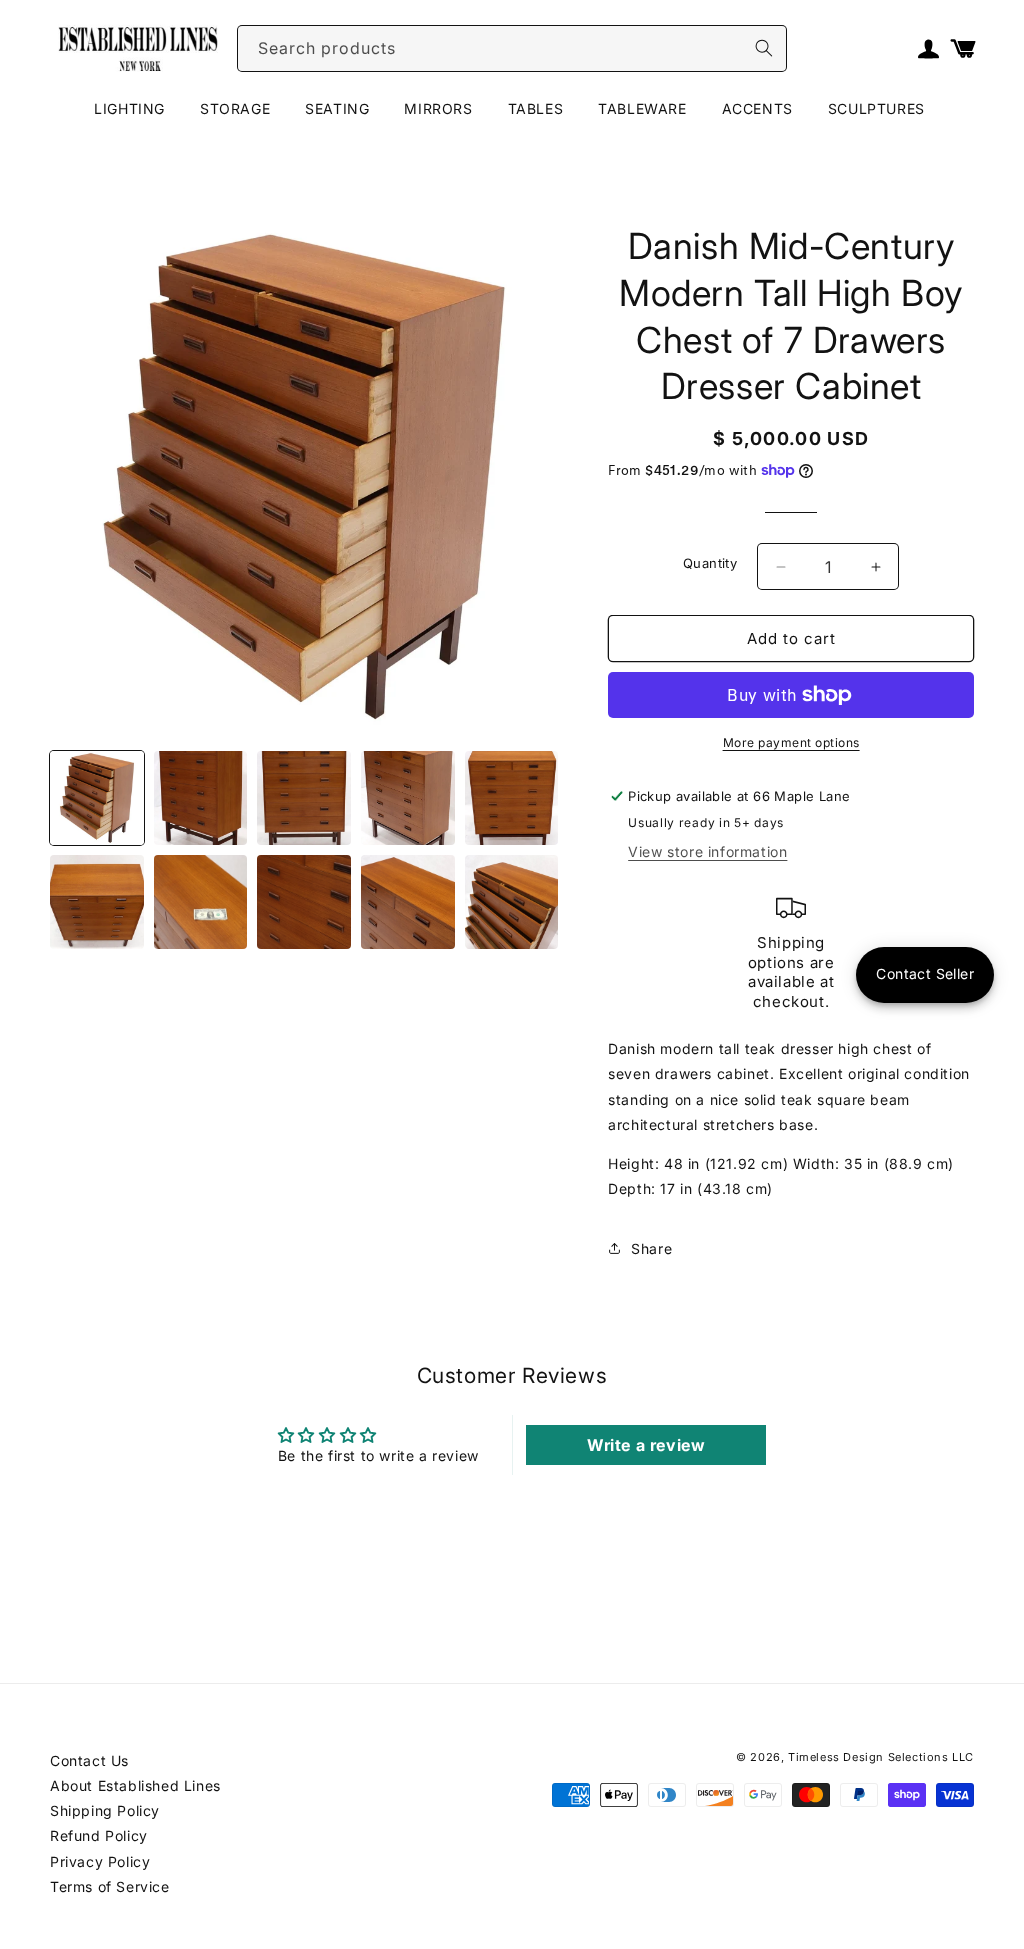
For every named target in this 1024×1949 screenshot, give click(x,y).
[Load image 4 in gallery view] (408, 798)
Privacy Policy (100, 1861)
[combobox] (512, 48)
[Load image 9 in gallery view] (408, 902)
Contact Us (89, 1760)
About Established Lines (135, 1785)
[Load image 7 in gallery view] (201, 902)
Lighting (129, 108)
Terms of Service (110, 1886)
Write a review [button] (646, 1445)
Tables (536, 108)
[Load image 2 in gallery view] (201, 798)
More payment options (791, 742)
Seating (337, 108)
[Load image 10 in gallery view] (512, 902)
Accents (757, 108)
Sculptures (876, 108)
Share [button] (651, 1248)
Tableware (642, 108)
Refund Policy (99, 1835)
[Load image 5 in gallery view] (512, 798)
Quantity (710, 563)
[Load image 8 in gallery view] (304, 902)
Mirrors (438, 108)
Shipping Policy (105, 1810)
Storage (235, 108)
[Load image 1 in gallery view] (97, 798)
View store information (707, 851)
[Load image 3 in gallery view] (304, 798)
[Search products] (764, 48)
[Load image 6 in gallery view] (97, 902)
